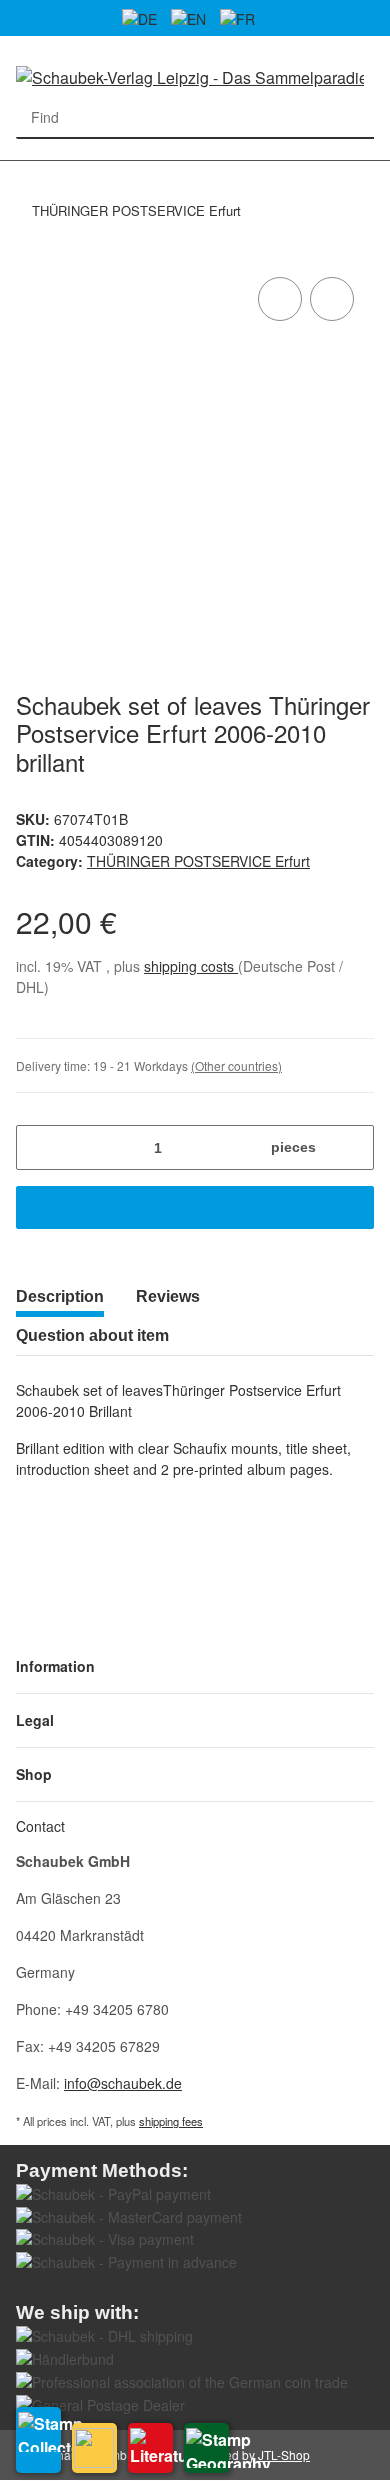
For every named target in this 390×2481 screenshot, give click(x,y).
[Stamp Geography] (206, 2448)
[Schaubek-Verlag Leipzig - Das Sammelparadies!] (190, 76)
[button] (195, 1666)
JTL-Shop (284, 2454)
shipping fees (171, 2121)
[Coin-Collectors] (94, 2448)
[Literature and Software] (150, 2448)
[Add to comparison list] (280, 299)
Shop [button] (34, 1774)
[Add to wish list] (332, 299)
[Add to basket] (195, 1207)
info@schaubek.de (123, 2083)
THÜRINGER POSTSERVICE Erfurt (198, 861)
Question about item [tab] (92, 1335)
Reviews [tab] (168, 1296)
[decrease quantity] (38, 1147)
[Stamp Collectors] (38, 2440)
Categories (26, 172)
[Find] (353, 117)
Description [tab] (60, 1296)
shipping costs (191, 966)
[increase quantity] (351, 1147)
